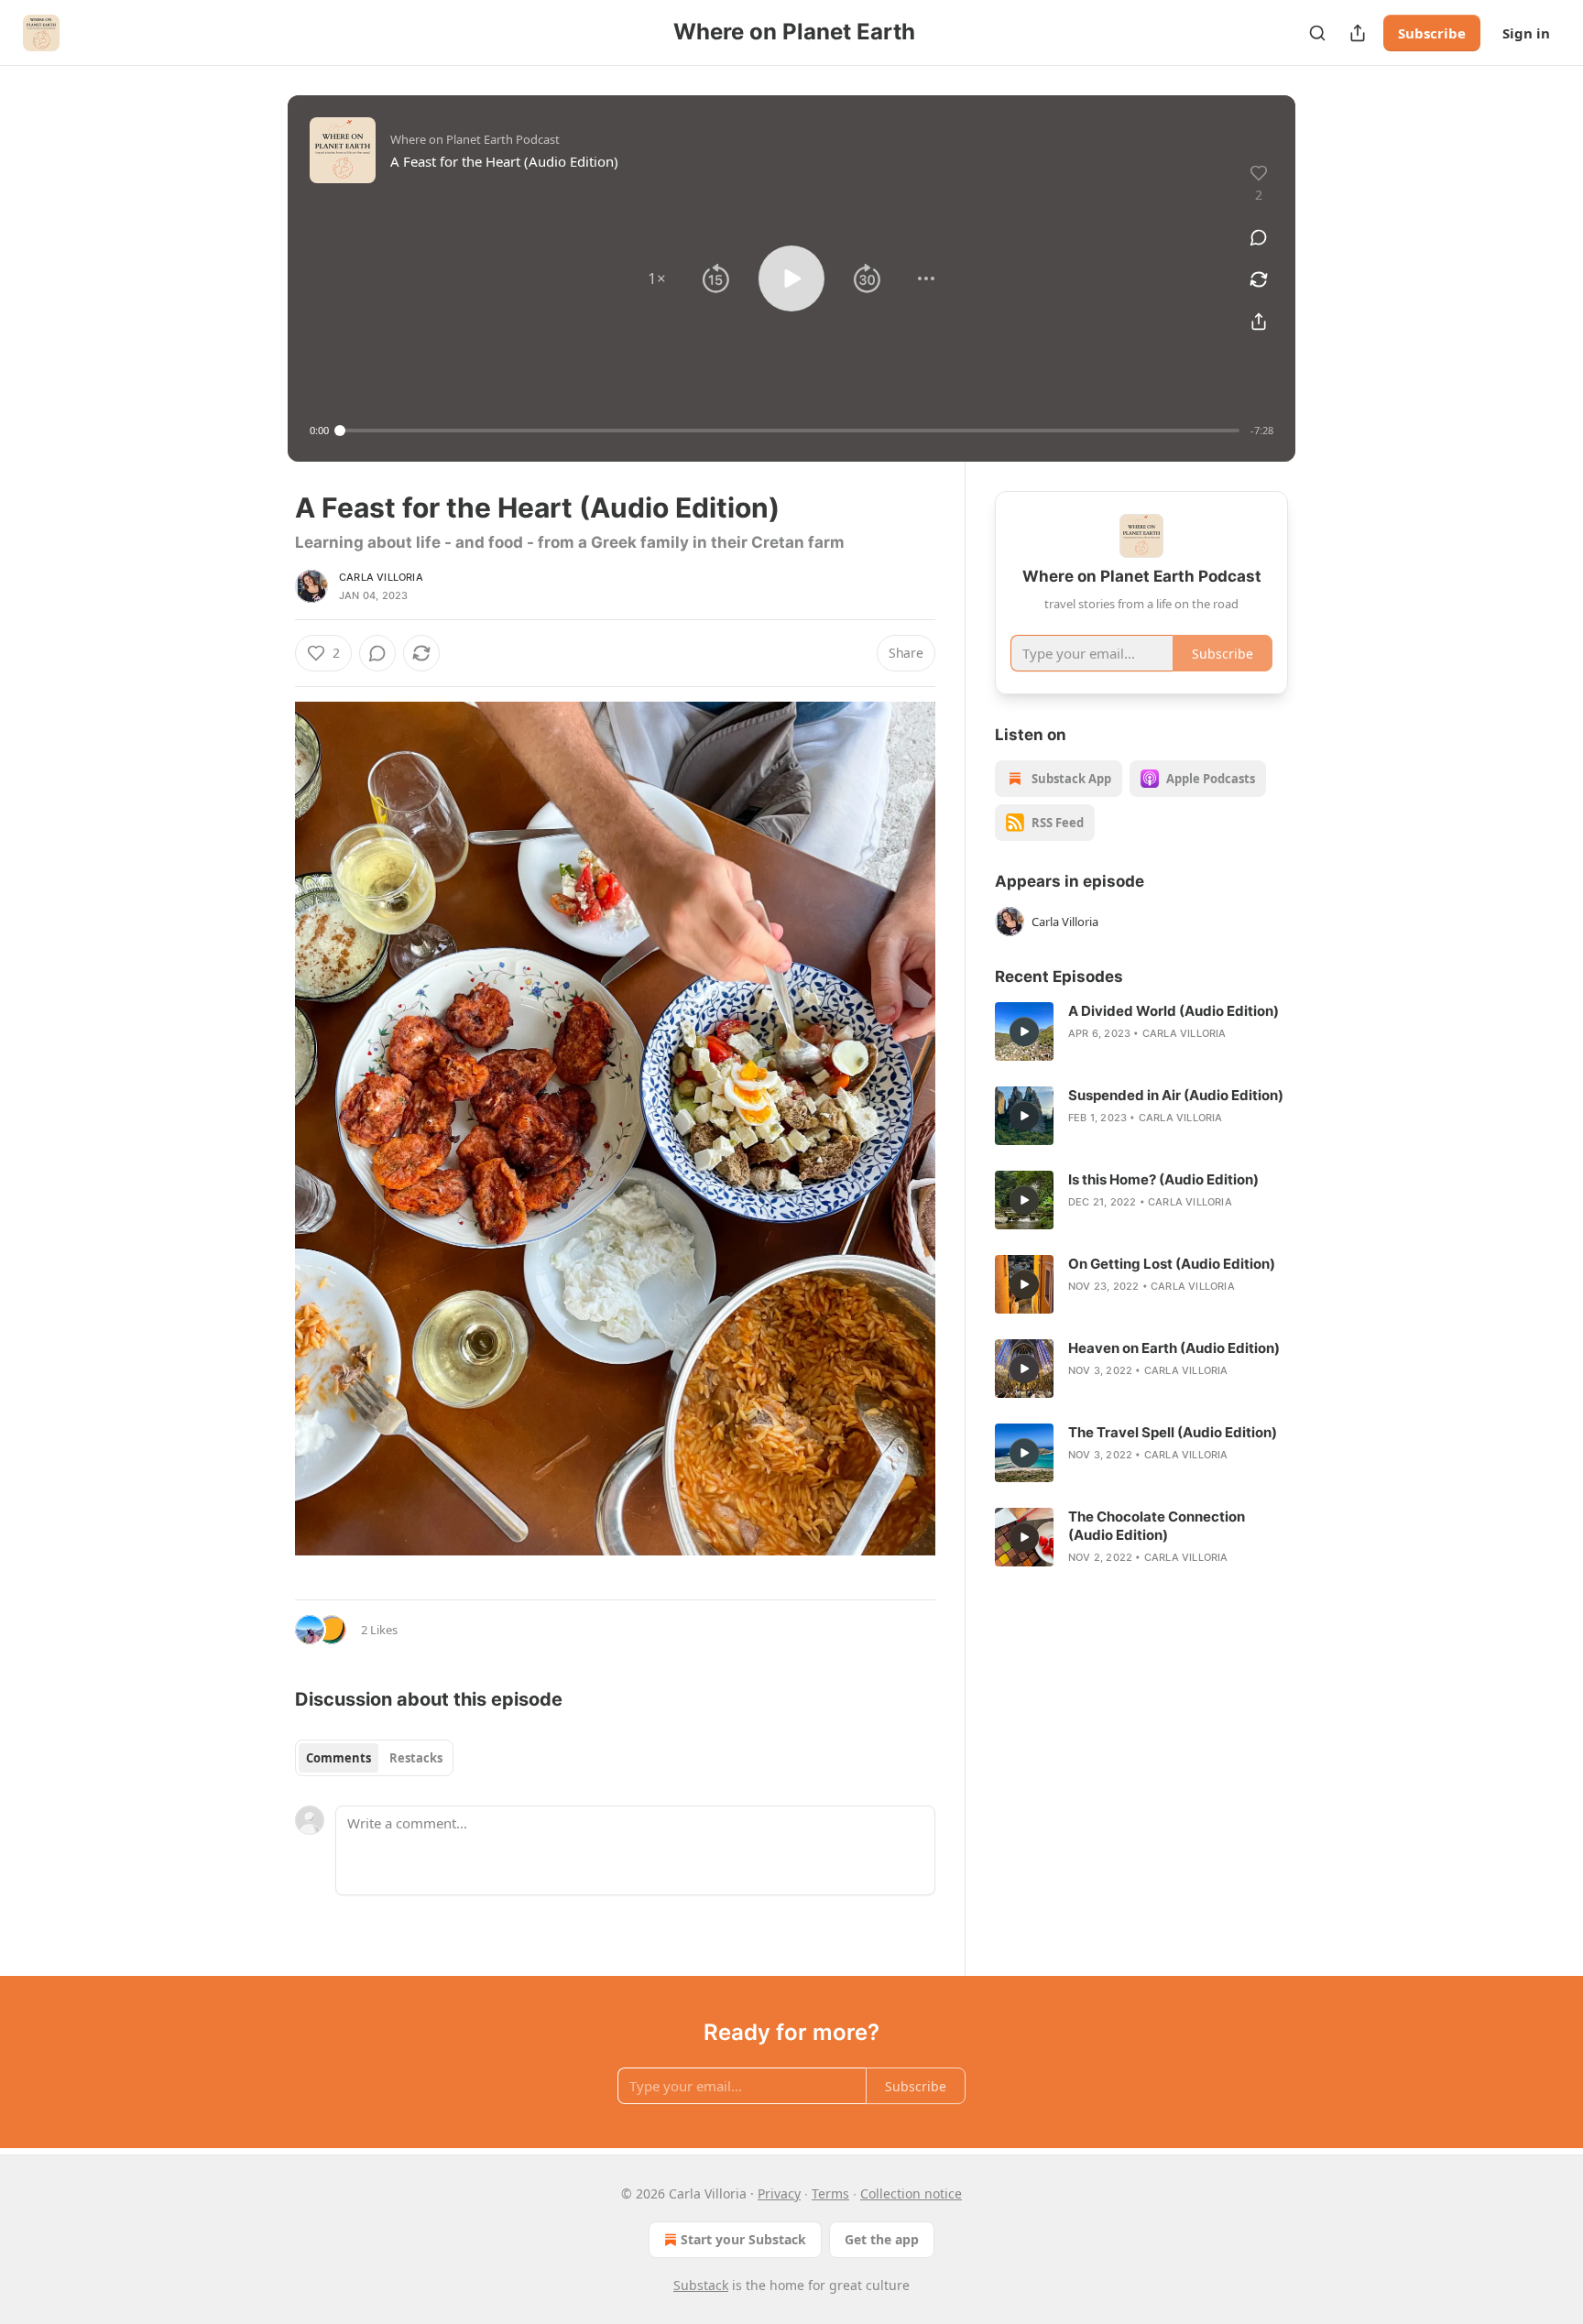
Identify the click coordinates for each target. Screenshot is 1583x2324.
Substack (701, 2285)
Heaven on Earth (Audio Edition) (1174, 1348)
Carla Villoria (381, 577)
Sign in (1526, 33)
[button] (657, 278)
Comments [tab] (338, 1758)
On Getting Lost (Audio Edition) (1172, 1264)
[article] (1141, 1031)
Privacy (779, 2193)
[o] (1024, 1031)
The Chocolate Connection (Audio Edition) (1157, 1526)
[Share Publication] (1358, 33)
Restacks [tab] (416, 1758)
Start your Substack (743, 2239)
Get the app (882, 2239)
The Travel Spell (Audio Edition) (1173, 1432)
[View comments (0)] (1259, 237)
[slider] (790, 431)
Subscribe (1432, 33)
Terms (830, 2193)
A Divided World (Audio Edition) (1174, 1011)
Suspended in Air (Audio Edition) (1176, 1095)
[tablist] (374, 1758)
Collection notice (911, 2193)
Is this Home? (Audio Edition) (1163, 1179)
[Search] (1317, 33)
